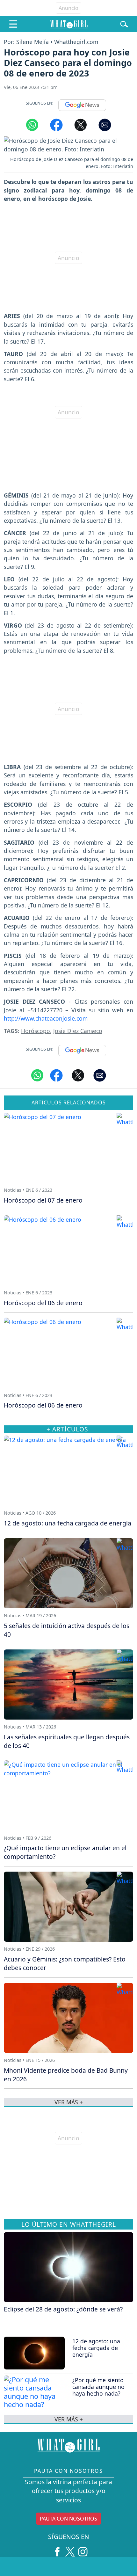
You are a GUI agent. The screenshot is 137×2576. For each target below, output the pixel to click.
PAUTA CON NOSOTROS (68, 2519)
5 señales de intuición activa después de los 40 (67, 1630)
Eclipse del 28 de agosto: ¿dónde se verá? (63, 2309)
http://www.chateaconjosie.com (46, 1018)
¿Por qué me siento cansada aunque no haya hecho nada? (98, 2387)
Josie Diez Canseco (78, 1031)
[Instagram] (83, 2549)
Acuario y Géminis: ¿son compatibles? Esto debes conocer (65, 1963)
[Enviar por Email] (105, 125)
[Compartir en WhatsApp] (32, 125)
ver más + (69, 2419)
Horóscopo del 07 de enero (43, 1200)
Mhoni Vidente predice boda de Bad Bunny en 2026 (66, 2075)
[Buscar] (124, 24)
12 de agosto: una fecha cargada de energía (96, 2348)
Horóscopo (36, 1031)
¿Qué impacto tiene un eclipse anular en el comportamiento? (65, 1852)
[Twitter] (70, 2549)
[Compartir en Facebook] (56, 125)
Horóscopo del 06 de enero (43, 1303)
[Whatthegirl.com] (69, 24)
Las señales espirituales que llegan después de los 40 (67, 1741)
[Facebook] (57, 2549)
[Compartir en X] (81, 125)
